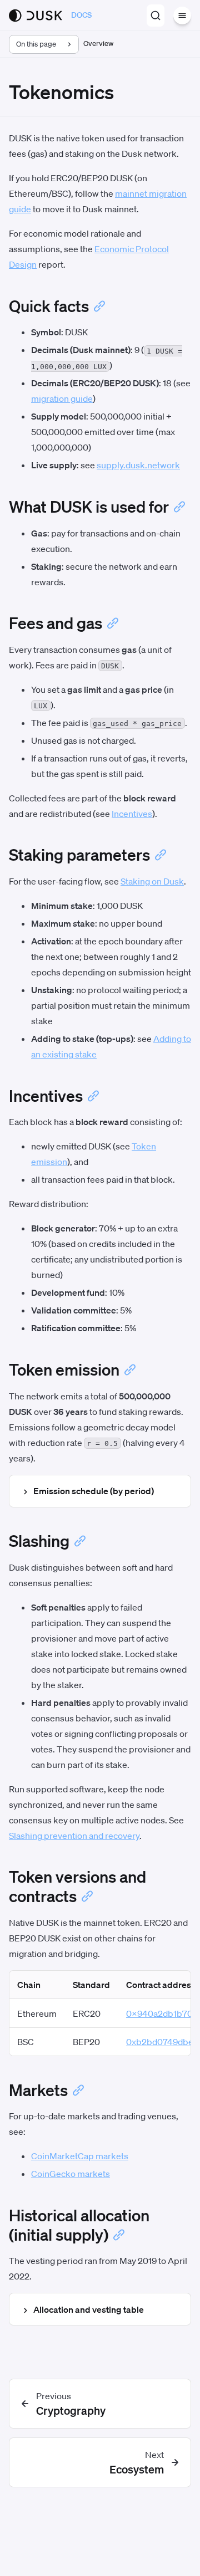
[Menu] (182, 16)
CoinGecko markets (71, 2174)
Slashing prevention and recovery (74, 1836)
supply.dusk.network (138, 465)
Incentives (132, 814)
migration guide (62, 398)
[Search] (156, 16)
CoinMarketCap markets (80, 2156)
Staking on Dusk (152, 881)
